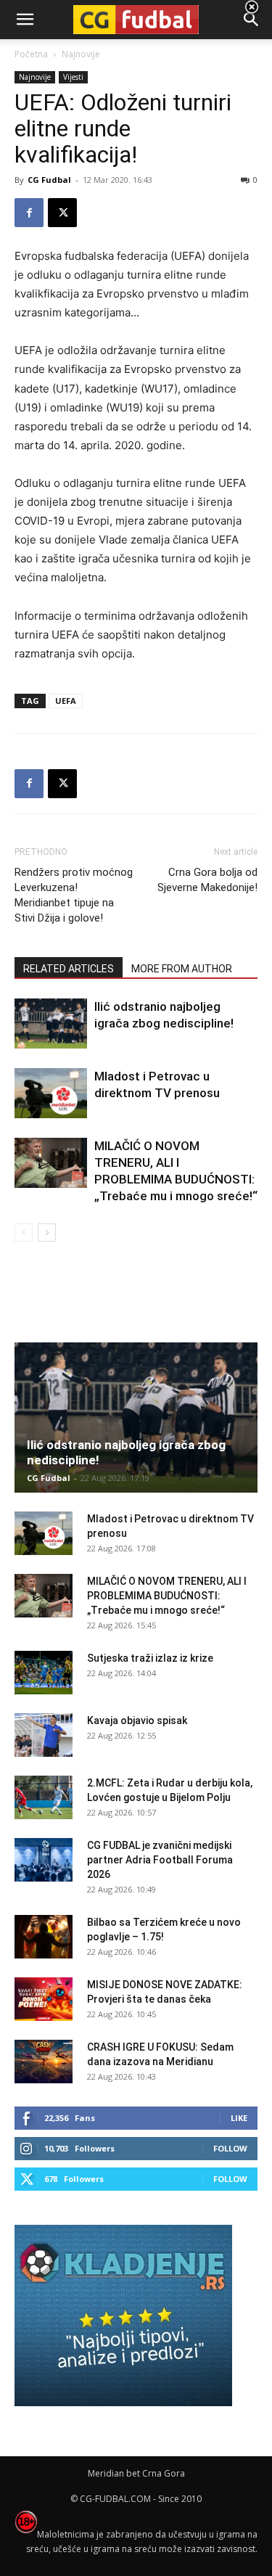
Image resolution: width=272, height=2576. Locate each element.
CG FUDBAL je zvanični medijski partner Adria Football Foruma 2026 (160, 1860)
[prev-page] (24, 1232)
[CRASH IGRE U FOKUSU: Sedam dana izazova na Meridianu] (44, 2062)
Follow (230, 2148)
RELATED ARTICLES (69, 969)
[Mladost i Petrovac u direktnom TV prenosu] (51, 1093)
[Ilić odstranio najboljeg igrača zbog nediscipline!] (51, 1024)
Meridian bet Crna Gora (136, 2473)
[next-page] (47, 1232)
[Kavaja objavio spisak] (44, 1735)
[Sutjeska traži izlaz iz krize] (44, 1673)
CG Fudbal (49, 180)
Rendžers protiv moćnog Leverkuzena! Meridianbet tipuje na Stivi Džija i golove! (74, 895)
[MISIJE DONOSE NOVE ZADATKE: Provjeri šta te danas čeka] (44, 1999)
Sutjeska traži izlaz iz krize (150, 1658)
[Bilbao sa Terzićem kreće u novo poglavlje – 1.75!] (44, 1937)
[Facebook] (29, 213)
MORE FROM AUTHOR (182, 969)
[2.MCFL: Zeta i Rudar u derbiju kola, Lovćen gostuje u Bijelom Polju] (44, 1797)
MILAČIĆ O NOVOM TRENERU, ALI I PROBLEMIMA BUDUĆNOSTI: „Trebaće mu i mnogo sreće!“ (167, 1596)
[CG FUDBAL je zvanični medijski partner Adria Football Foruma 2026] (44, 1860)
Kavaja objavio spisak (137, 1720)
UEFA (66, 701)
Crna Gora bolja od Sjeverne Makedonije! (207, 880)
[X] (62, 213)
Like (239, 2118)
